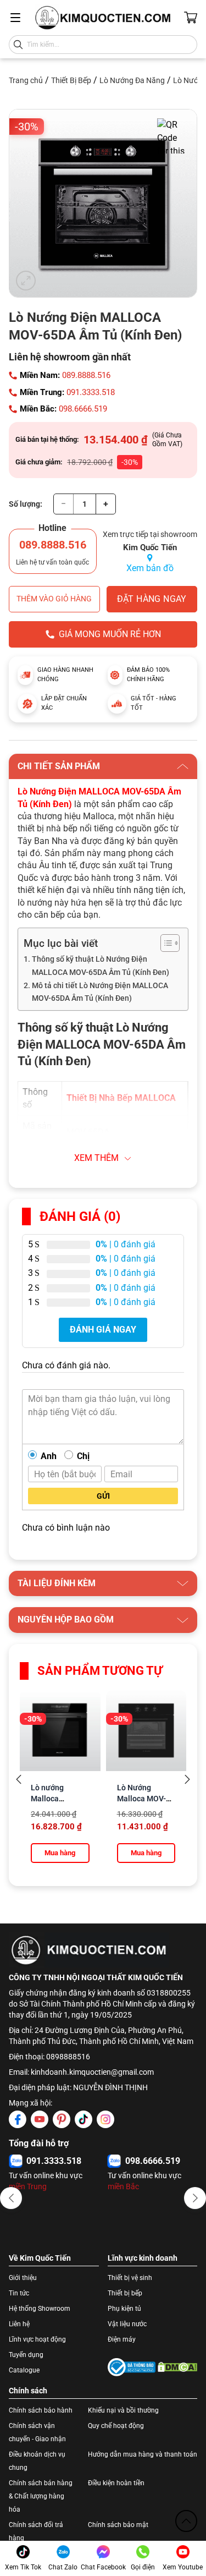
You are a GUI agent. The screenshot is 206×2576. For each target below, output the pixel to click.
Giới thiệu (23, 2278)
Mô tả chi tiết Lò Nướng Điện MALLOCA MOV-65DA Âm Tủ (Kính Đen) (100, 992)
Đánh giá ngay (103, 1330)
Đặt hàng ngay (152, 599)
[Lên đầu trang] (186, 2521)
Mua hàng (60, 1853)
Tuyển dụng (26, 2355)
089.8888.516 (86, 375)
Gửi (103, 1496)
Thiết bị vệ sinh (130, 2278)
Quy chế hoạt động (116, 2426)
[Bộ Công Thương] (132, 2367)
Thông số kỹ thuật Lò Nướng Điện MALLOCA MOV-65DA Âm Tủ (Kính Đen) (101, 966)
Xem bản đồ (150, 568)
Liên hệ (19, 2324)
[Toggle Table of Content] (165, 943)
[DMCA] (178, 2367)
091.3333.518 (91, 392)
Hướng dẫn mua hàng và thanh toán (143, 2454)
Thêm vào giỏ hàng (54, 599)
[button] (11, 2198)
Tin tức (19, 2293)
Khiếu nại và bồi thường (123, 2410)
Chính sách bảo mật (118, 2525)
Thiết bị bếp (125, 2293)
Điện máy (122, 2339)
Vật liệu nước (127, 2324)
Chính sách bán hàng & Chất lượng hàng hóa (41, 2496)
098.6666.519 (83, 409)
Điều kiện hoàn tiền (116, 2483)
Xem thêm (96, 1158)
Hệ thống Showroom (40, 2309)
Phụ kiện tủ (124, 2309)
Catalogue (24, 2370)
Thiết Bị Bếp (71, 80)
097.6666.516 (54, 2161)
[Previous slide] (19, 1780)
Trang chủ (26, 80)
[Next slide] (187, 1780)
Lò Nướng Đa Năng (132, 80)
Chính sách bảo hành (41, 2410)
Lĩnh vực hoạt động (37, 2339)
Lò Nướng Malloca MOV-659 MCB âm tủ (143, 1799)
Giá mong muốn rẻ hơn (110, 634)
